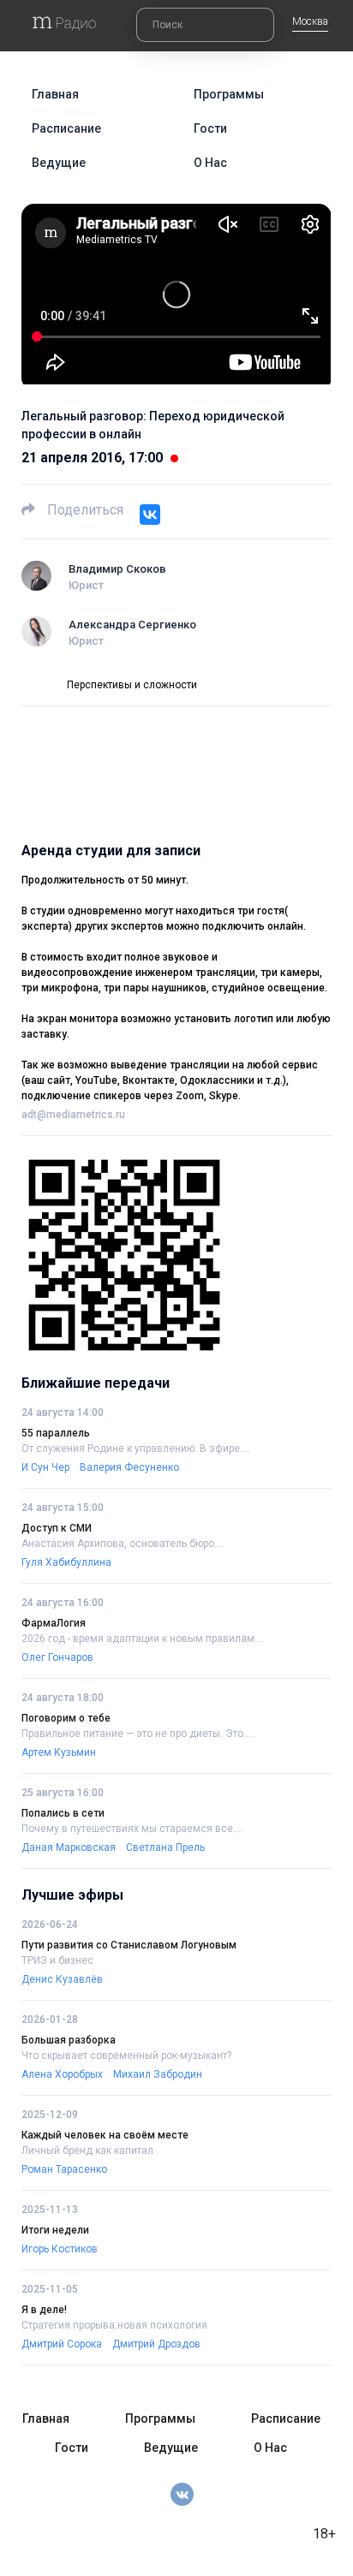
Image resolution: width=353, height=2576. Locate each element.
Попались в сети (63, 1813)
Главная (55, 94)
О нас (210, 163)
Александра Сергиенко (132, 625)
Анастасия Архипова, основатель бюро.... (123, 1544)
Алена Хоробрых (62, 2074)
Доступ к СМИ (57, 1528)
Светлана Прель (165, 1847)
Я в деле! (44, 2310)
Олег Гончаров (57, 1657)
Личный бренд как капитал (87, 2151)
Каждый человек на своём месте (105, 2135)
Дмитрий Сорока (62, 2344)
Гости (210, 128)
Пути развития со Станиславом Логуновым (129, 1945)
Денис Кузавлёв (62, 1979)
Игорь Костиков (60, 2249)
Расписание (66, 128)
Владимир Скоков (117, 569)
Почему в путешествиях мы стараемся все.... (132, 1829)
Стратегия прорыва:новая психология (114, 2325)
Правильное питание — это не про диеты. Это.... (138, 1734)
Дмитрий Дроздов (156, 2344)
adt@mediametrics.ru (73, 1115)
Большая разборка (69, 2040)
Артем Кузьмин (59, 1752)
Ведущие (59, 163)
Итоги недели (55, 2230)
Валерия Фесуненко (129, 1467)
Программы (229, 94)
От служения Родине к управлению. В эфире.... (136, 1449)
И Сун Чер (45, 1467)
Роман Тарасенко (64, 2169)
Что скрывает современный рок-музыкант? (126, 2055)
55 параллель (56, 1433)
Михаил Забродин (158, 2074)
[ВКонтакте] (150, 515)
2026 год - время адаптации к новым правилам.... (143, 1639)
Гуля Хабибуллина (66, 1562)
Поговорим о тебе (66, 1718)
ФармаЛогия (54, 1623)
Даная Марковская (69, 1847)
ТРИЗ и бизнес (57, 1960)
